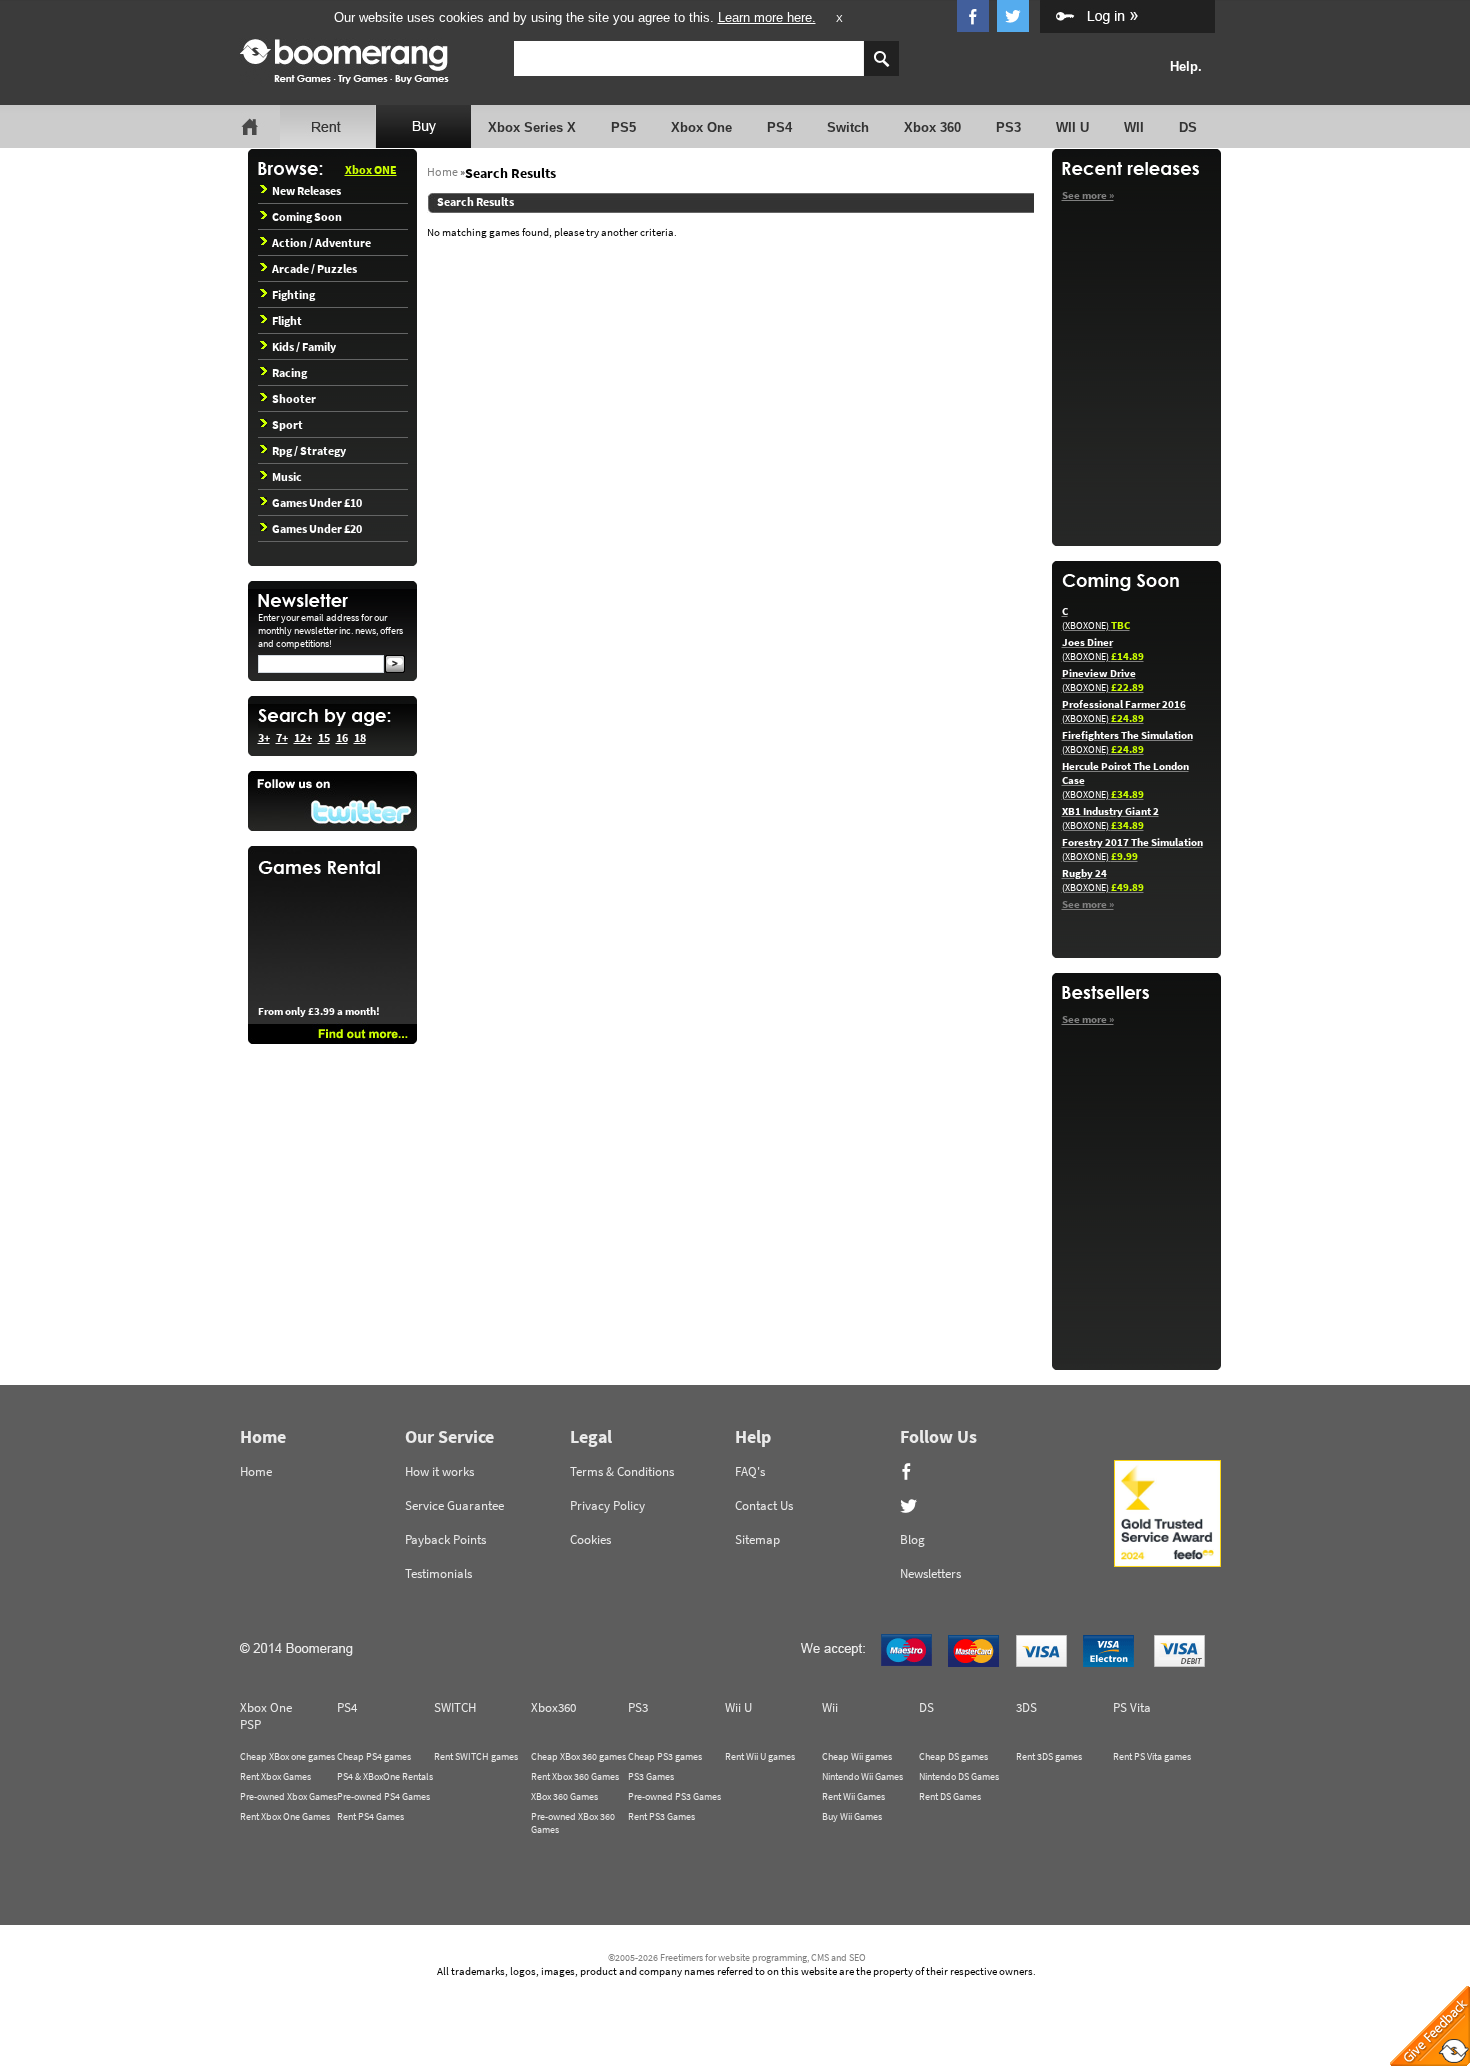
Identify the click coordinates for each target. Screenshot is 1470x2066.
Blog (912, 1539)
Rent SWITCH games (476, 1756)
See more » (1088, 195)
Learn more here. (767, 17)
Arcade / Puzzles (314, 268)
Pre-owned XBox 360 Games (573, 1823)
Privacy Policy (607, 1505)
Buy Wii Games (852, 1816)
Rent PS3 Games (661, 1816)
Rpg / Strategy (309, 450)
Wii (830, 1707)
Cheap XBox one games (287, 1756)
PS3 (1008, 127)
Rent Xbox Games (275, 1776)
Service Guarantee (454, 1505)
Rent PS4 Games (370, 1816)
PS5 (623, 127)
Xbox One (701, 127)
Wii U (738, 1707)
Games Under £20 (317, 528)
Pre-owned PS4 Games (383, 1796)
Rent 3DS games (1049, 1756)
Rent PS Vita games (1152, 1756)
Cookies (590, 1539)
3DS (1026, 1707)
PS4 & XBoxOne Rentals (385, 1776)
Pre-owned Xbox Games (288, 1796)
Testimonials (438, 1573)
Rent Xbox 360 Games (575, 1776)
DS (1188, 127)
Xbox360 (553, 1707)
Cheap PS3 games (665, 1756)
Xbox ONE (371, 169)
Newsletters (930, 1573)
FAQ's (750, 1471)
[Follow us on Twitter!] (332, 801)
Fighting (293, 294)
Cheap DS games (953, 1756)
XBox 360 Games (564, 1796)
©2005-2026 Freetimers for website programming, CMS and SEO (737, 1957)
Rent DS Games (950, 1796)
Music (287, 476)
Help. (1186, 66)
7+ (282, 737)
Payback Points (445, 1539)
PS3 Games (651, 1776)
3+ (264, 737)
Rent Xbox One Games (285, 1816)
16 (342, 737)
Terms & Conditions (622, 1471)
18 (360, 737)
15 (324, 737)
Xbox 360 (932, 127)
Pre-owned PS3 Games (674, 1796)
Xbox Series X (532, 127)
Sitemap (757, 1539)
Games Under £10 (317, 502)
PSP (250, 1724)
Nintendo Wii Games (862, 1776)
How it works (439, 1471)
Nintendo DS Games (959, 1776)
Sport (287, 424)
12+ (303, 737)
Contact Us (764, 1505)
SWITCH (455, 1707)
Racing (289, 372)
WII (1134, 127)
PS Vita (1132, 1707)
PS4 (779, 127)
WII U (1072, 127)
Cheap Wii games (857, 1756)
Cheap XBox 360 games (578, 1756)
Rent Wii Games (853, 1796)
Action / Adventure (321, 242)
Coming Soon (307, 216)
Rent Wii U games (760, 1756)
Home (442, 171)
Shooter (294, 398)
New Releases (306, 190)
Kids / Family (304, 346)
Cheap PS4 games (374, 1756)
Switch (848, 127)
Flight (287, 320)
